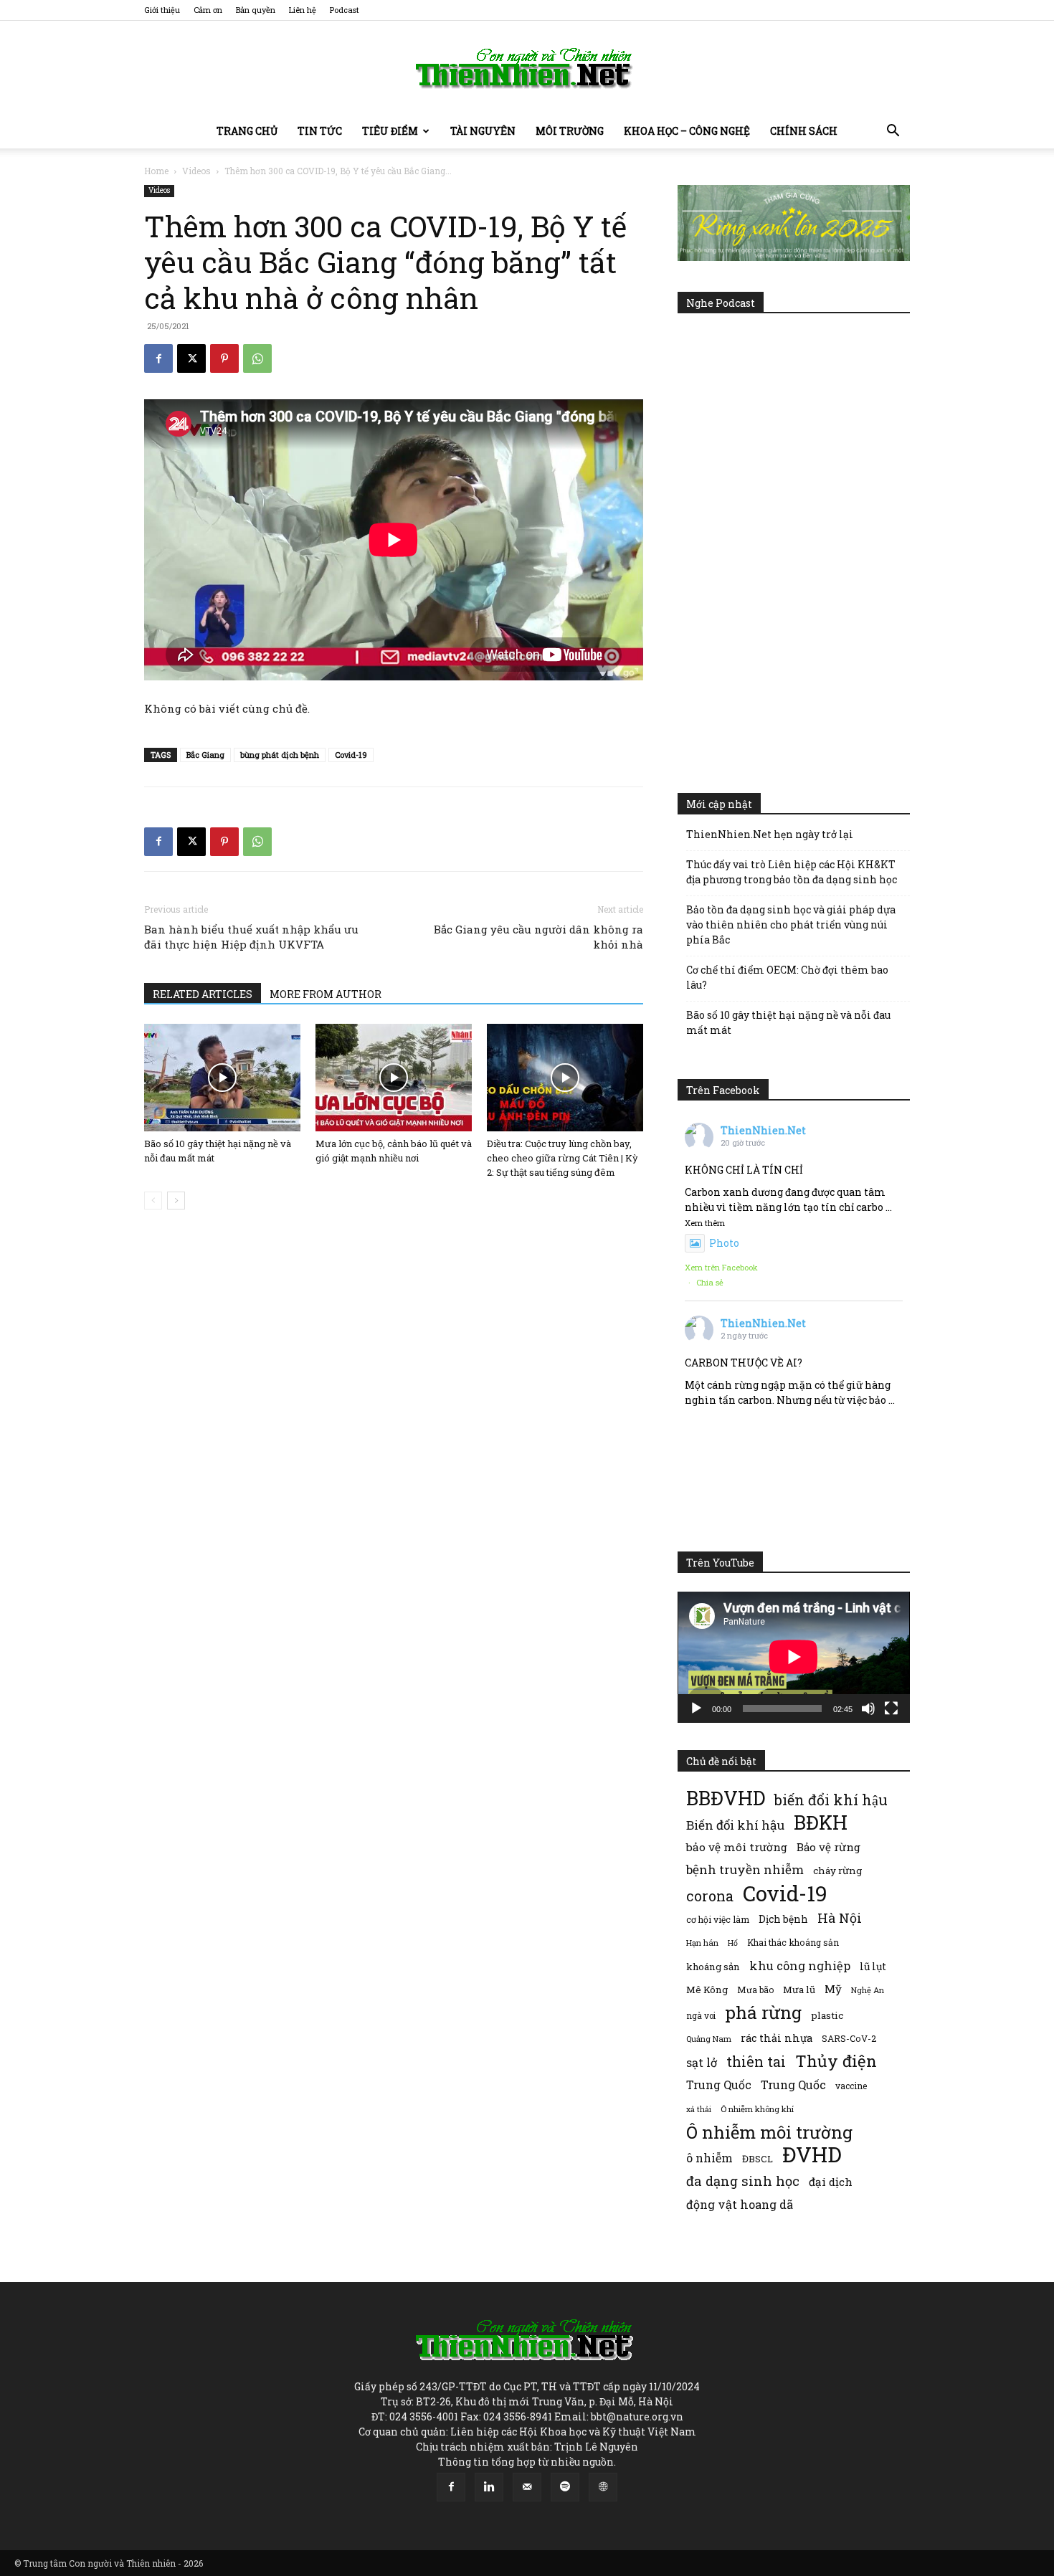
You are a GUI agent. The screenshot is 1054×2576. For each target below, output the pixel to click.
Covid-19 (351, 755)
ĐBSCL (758, 2159)
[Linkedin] (489, 2487)
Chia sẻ (710, 1282)
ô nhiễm (709, 2158)
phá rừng (763, 2012)
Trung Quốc (719, 2085)
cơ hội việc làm (718, 1919)
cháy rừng (837, 1871)
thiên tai (756, 2062)
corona (710, 1896)
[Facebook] (158, 358)
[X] (191, 358)
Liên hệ (303, 10)
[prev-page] (153, 1201)
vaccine (851, 2086)
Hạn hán (702, 1943)
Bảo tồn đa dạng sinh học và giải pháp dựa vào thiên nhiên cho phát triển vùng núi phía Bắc (791, 925)
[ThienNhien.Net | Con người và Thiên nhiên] (527, 68)
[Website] (603, 2487)
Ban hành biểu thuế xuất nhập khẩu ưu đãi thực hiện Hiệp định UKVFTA (251, 937)
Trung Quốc (793, 2085)
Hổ (733, 1943)
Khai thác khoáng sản (793, 1942)
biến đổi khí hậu (831, 1800)
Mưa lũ (799, 1990)
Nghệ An (868, 1990)
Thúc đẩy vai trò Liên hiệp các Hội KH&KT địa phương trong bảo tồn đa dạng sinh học (792, 872)
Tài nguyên (483, 131)
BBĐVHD (726, 1798)
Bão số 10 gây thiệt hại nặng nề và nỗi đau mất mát (788, 1022)
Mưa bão (755, 1990)
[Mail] (527, 2487)
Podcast (345, 10)
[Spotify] (565, 2487)
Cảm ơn (208, 10)
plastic (827, 2015)
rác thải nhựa (777, 2038)
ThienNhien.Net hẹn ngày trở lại (770, 834)
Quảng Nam (709, 2039)
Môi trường (570, 131)
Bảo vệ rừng (829, 1847)
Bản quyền (256, 10)
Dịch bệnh (783, 1919)
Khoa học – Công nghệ (687, 131)
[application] (794, 1657)
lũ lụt (873, 1966)
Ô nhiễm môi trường (769, 2132)
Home (156, 171)
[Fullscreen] (891, 1708)
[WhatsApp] (257, 358)
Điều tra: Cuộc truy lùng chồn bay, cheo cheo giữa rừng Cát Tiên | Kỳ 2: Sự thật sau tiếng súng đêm (562, 1158)
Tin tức (320, 131)
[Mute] (868, 1708)
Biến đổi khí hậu (735, 1825)
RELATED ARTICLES (203, 994)
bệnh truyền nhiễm (745, 1869)
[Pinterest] (224, 358)
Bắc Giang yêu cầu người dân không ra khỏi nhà (538, 937)
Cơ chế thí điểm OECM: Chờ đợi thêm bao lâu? (787, 977)
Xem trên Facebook (721, 1267)
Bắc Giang (205, 755)
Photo (724, 1243)
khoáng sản (713, 1967)
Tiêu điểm (390, 131)
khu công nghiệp (800, 1966)
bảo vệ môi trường (737, 1847)
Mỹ (833, 1989)
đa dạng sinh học (743, 2181)
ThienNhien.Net (763, 1130)
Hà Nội (840, 1918)
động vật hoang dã (740, 2204)
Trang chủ (247, 131)
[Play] (696, 1708)
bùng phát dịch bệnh (280, 755)
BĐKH (821, 1822)
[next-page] (176, 1201)
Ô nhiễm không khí (757, 2109)
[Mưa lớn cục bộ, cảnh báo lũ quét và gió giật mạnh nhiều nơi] (394, 1078)
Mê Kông (707, 1990)
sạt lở (702, 2062)
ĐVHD (812, 2154)
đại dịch (831, 2182)
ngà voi (701, 2016)
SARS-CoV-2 (849, 2038)
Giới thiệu (162, 10)
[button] (893, 132)
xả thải (699, 2109)
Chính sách (804, 131)
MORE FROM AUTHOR (326, 994)
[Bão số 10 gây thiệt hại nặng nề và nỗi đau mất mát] (222, 1078)
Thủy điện (836, 2061)
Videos (196, 171)
